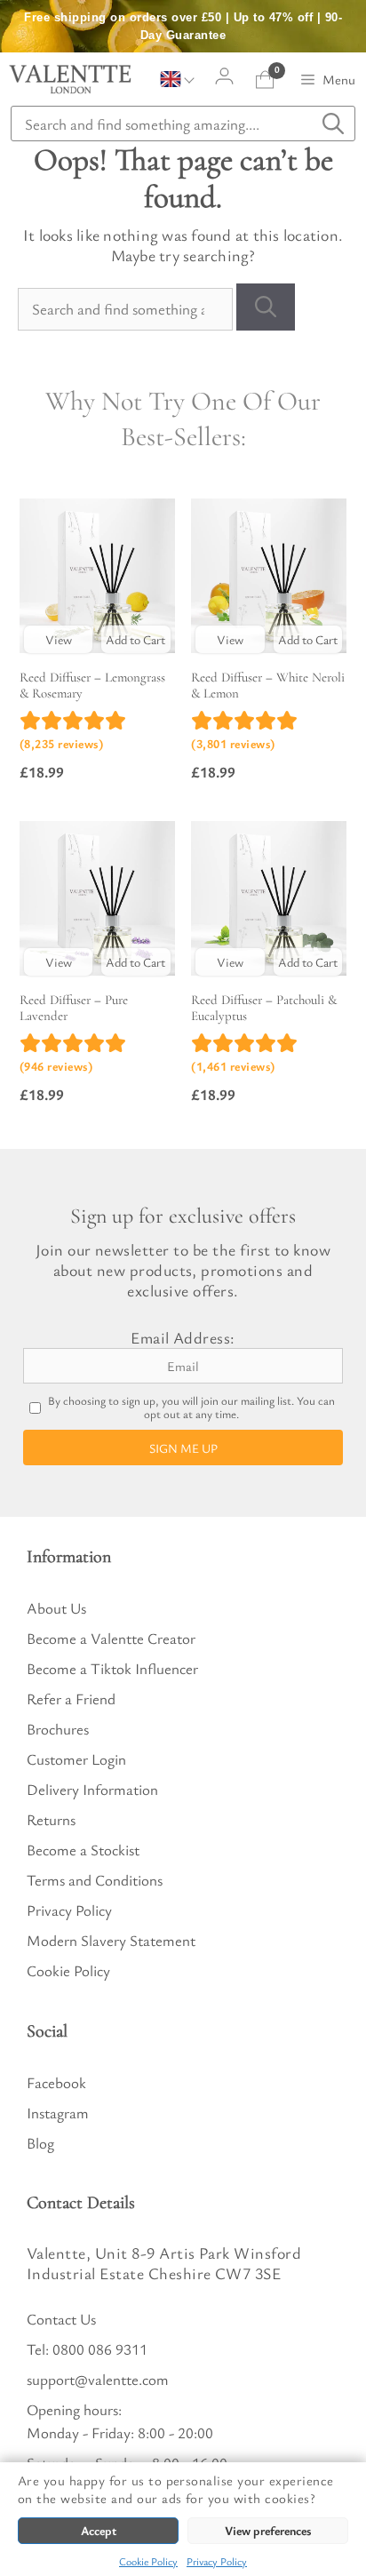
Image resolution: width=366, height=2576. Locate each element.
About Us (56, 1608)
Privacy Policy (217, 2561)
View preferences (268, 2530)
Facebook (56, 2082)
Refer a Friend (71, 1699)
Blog (40, 2143)
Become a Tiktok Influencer (112, 1668)
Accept (99, 2530)
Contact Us (61, 2319)
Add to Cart (135, 639)
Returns (51, 1819)
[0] (265, 80)
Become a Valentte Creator (111, 1638)
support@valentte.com (98, 2379)
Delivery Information (92, 1789)
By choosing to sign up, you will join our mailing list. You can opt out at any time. (191, 1408)
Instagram (58, 2113)
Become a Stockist (83, 1850)
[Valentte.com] (70, 79)
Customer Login (76, 1759)
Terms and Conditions (95, 1880)
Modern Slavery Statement (111, 1940)
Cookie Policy (148, 2561)
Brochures (58, 1729)
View (59, 639)
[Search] (266, 307)
